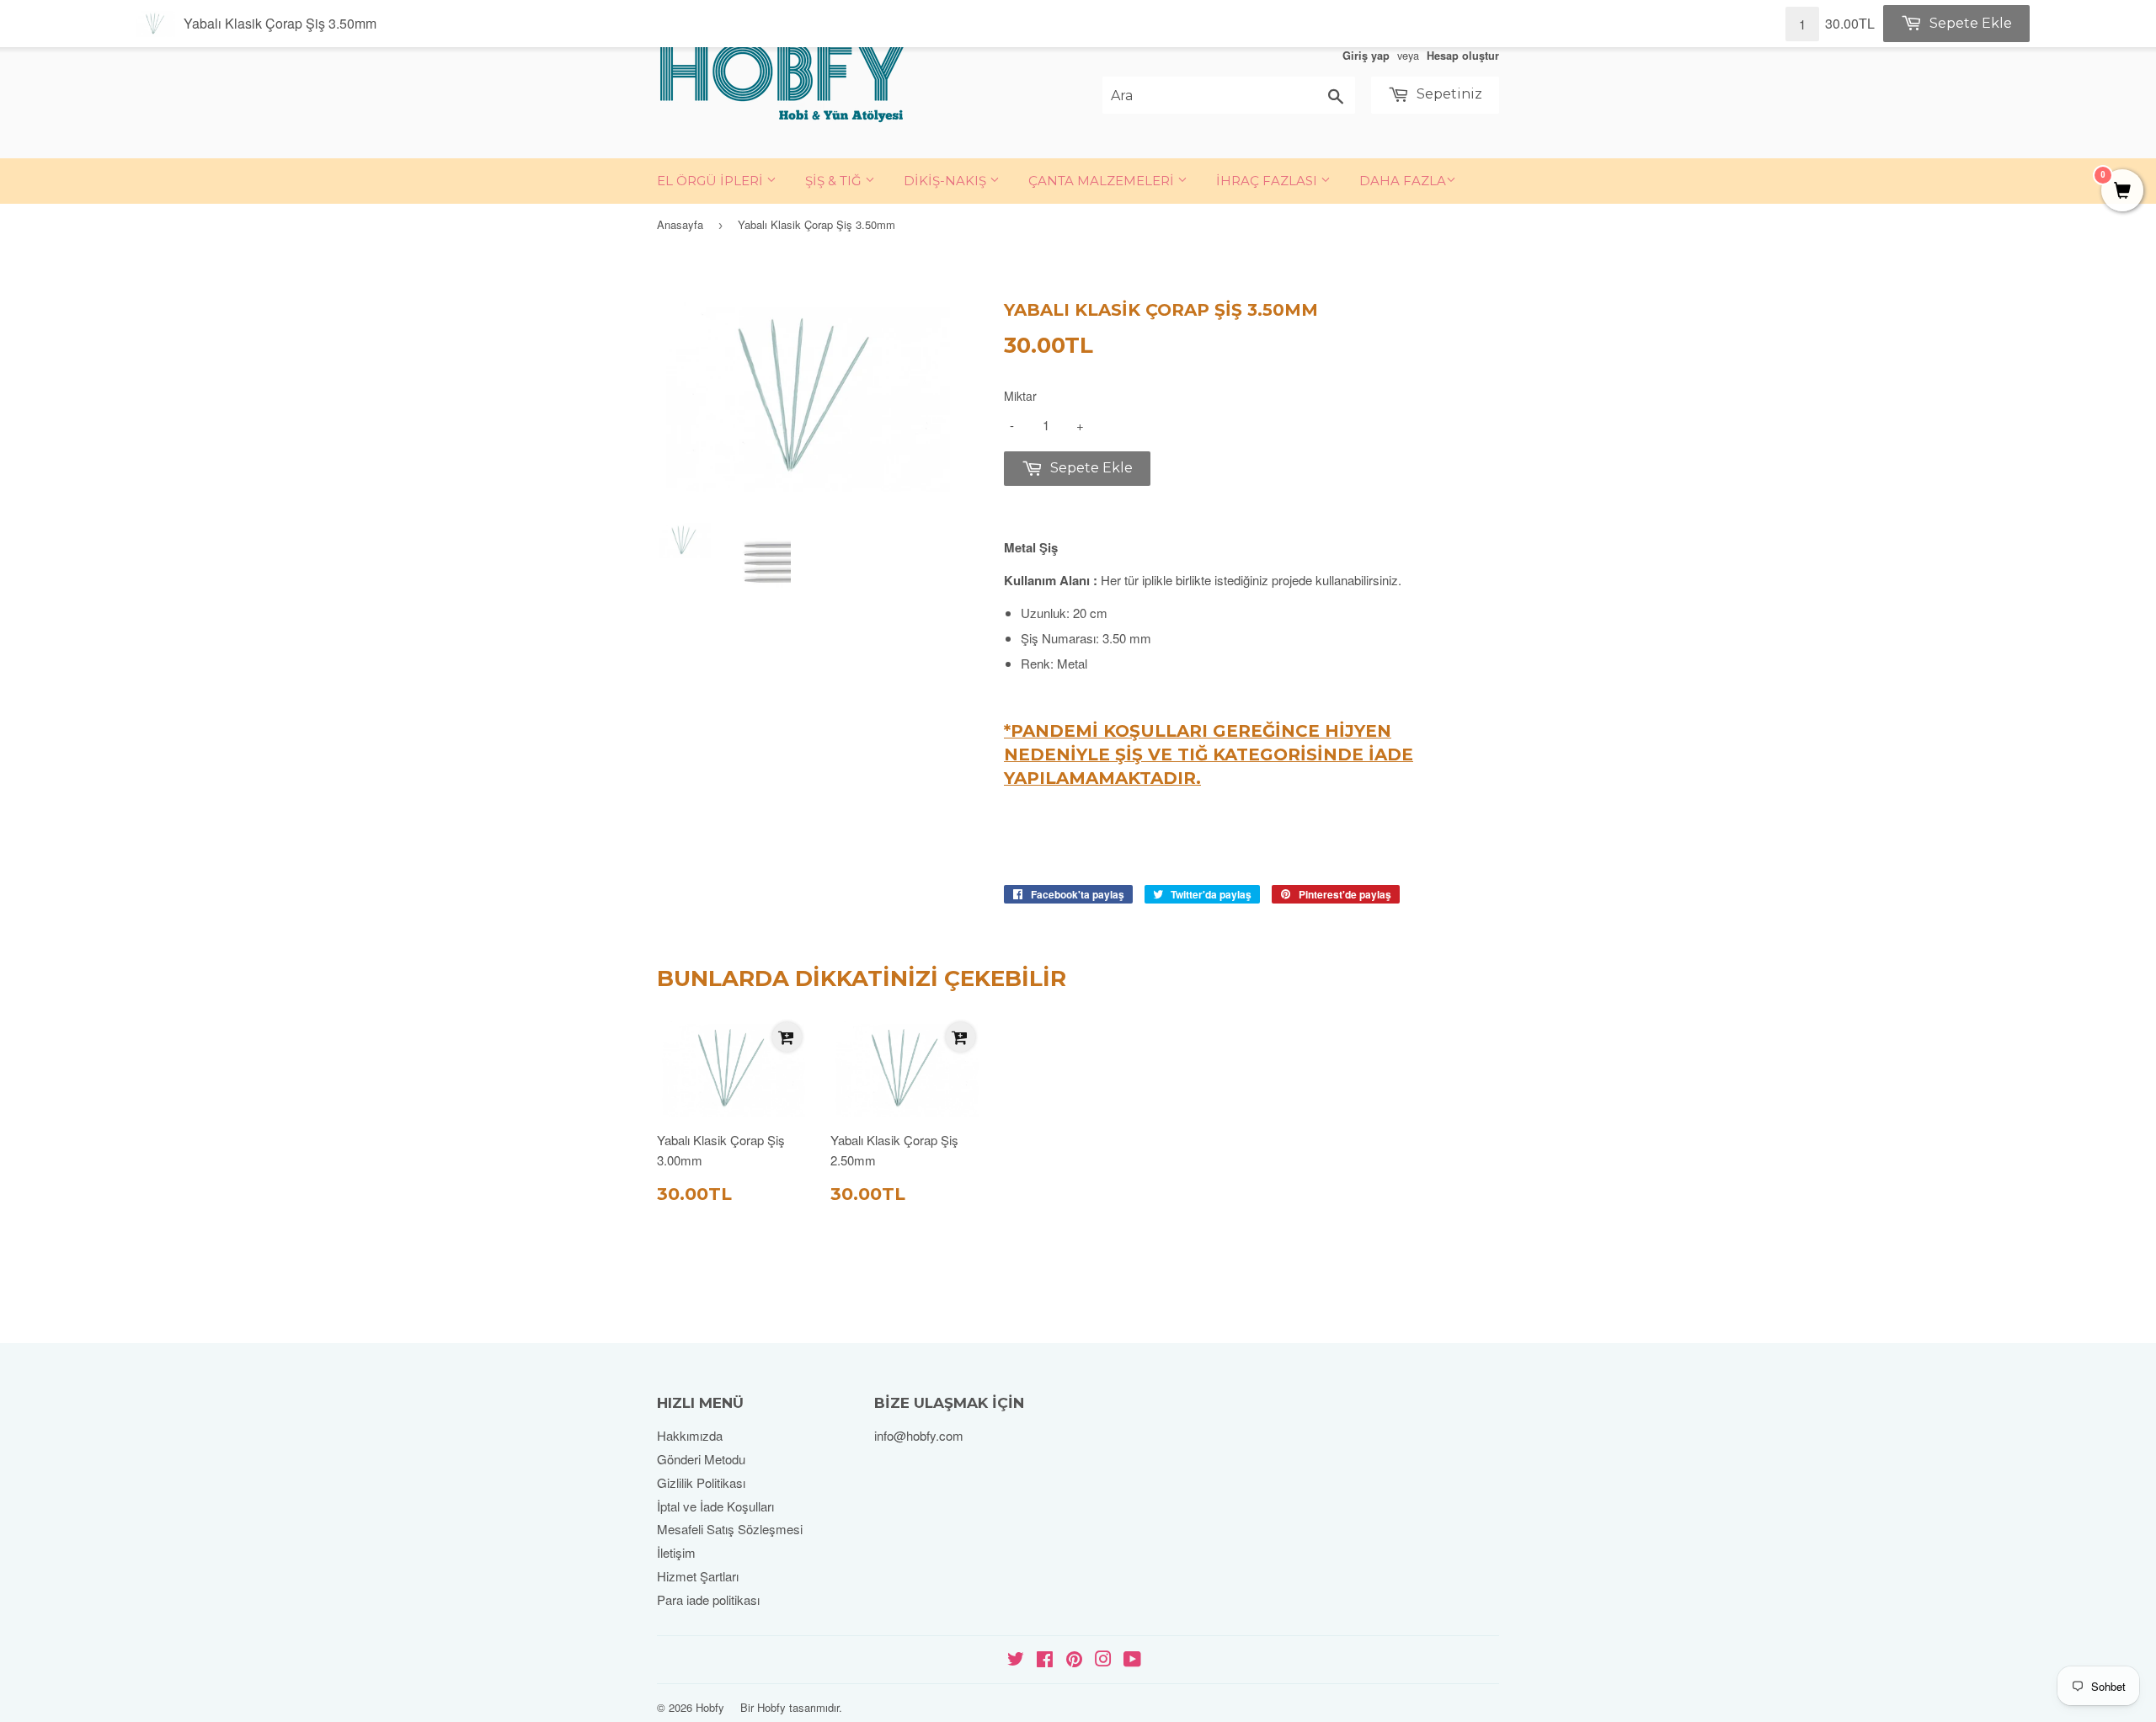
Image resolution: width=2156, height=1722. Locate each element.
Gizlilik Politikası (701, 1482)
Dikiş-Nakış (947, 181)
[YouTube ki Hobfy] (1132, 1660)
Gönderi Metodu (701, 1459)
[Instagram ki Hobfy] (1103, 1660)
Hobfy (710, 1707)
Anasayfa (680, 224)
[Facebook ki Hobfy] (1045, 1660)
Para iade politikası (708, 1599)
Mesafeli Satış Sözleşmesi (730, 1529)
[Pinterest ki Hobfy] (1074, 1660)
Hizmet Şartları (698, 1576)
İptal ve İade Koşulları (715, 1506)
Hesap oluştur (1463, 56)
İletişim (676, 1552)
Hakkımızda (690, 1435)
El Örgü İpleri (712, 181)
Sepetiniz (1448, 94)
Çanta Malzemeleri (1103, 181)
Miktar (1020, 396)
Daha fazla (1403, 181)
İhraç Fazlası (1268, 181)
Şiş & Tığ (835, 181)
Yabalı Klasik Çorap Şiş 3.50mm (280, 23)
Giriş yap (1366, 56)
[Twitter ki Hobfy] (1016, 1660)
